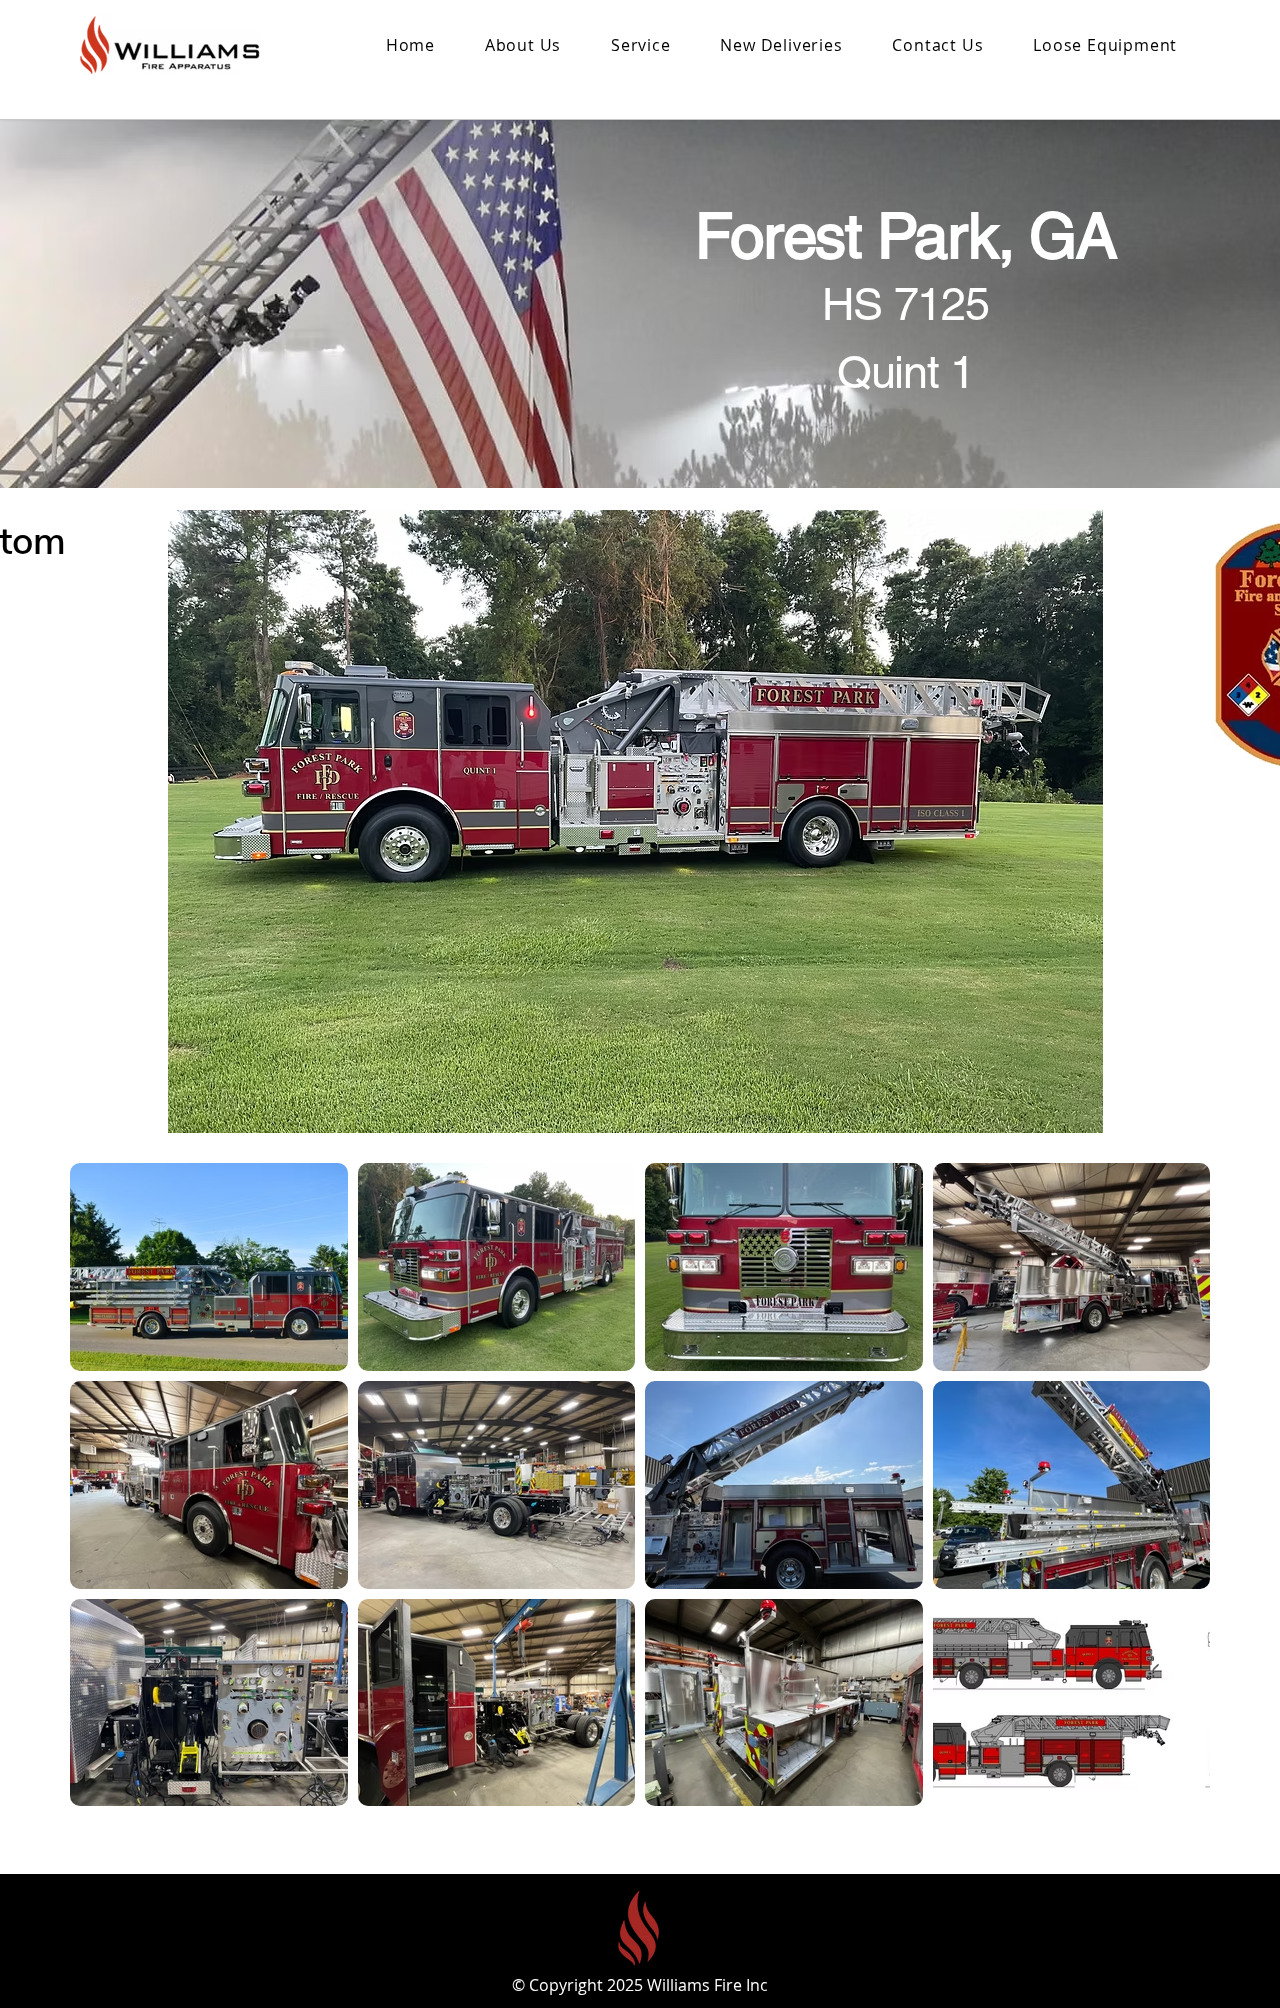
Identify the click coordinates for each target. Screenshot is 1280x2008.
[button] (782, 45)
